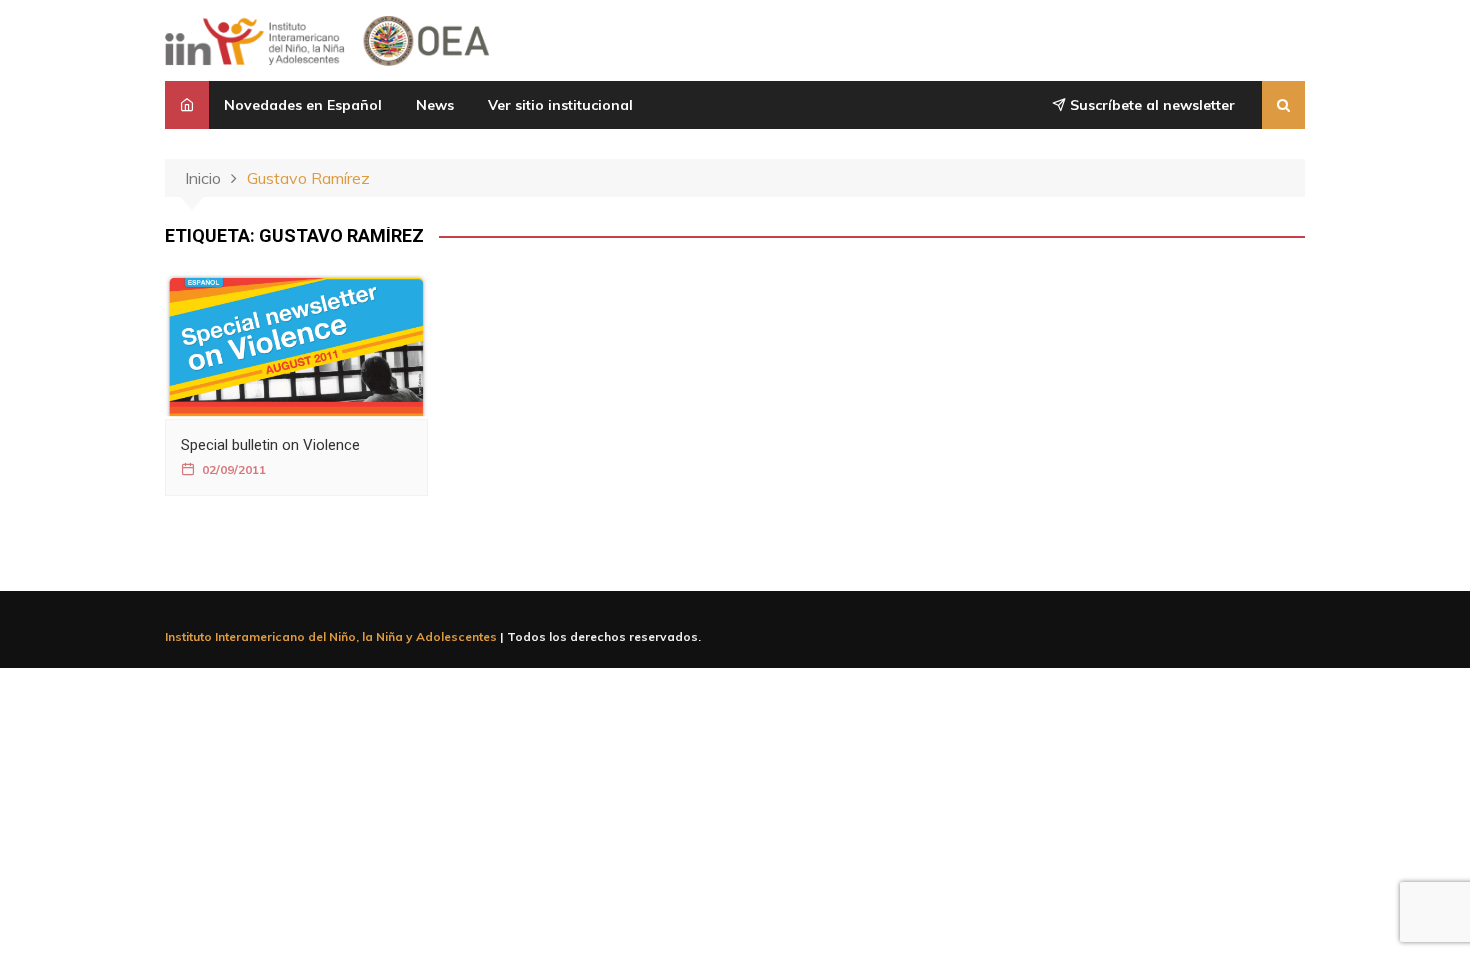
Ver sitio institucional (560, 105)
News (435, 105)
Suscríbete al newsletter (1150, 105)
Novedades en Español (303, 105)
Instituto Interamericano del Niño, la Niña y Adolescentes (331, 636)
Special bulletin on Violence (270, 445)
